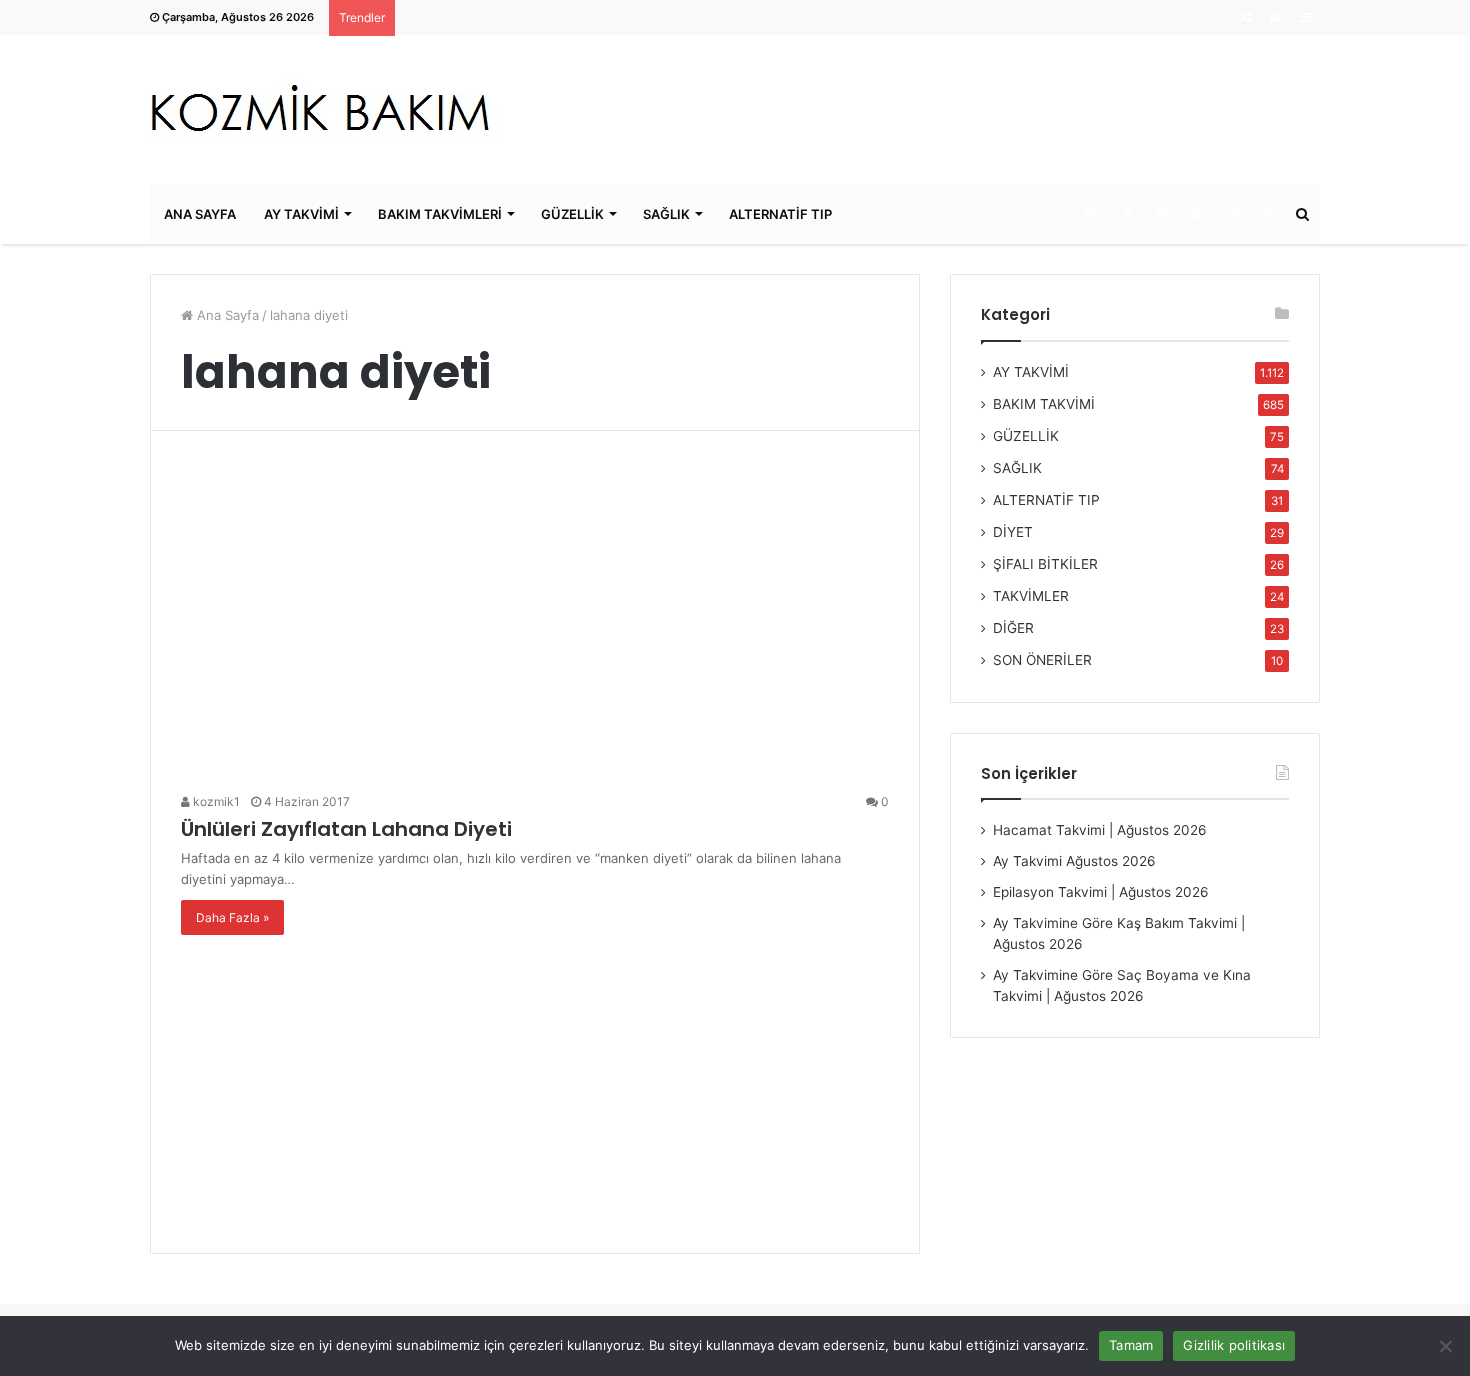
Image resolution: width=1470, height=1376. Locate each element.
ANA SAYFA (200, 214)
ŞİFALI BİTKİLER (1045, 564)
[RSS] (1267, 214)
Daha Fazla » (232, 917)
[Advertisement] (535, 619)
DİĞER (1013, 628)
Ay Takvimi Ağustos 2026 (1074, 861)
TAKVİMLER (1031, 596)
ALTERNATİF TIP (780, 214)
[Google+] (1092, 214)
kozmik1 (215, 801)
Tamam (1131, 1345)
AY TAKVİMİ (301, 214)
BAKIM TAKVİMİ (1044, 404)
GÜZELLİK (572, 214)
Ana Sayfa (226, 315)
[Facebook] (1127, 214)
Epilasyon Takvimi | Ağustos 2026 (1101, 892)
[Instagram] (1232, 214)
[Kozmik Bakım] (328, 109)
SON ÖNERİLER (1042, 660)
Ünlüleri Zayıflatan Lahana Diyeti (346, 829)
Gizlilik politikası (1234, 1345)
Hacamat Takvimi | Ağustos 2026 (1100, 830)
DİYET (1013, 532)
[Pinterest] (1197, 214)
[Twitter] (1162, 214)
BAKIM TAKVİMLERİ (440, 214)
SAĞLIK (666, 214)
